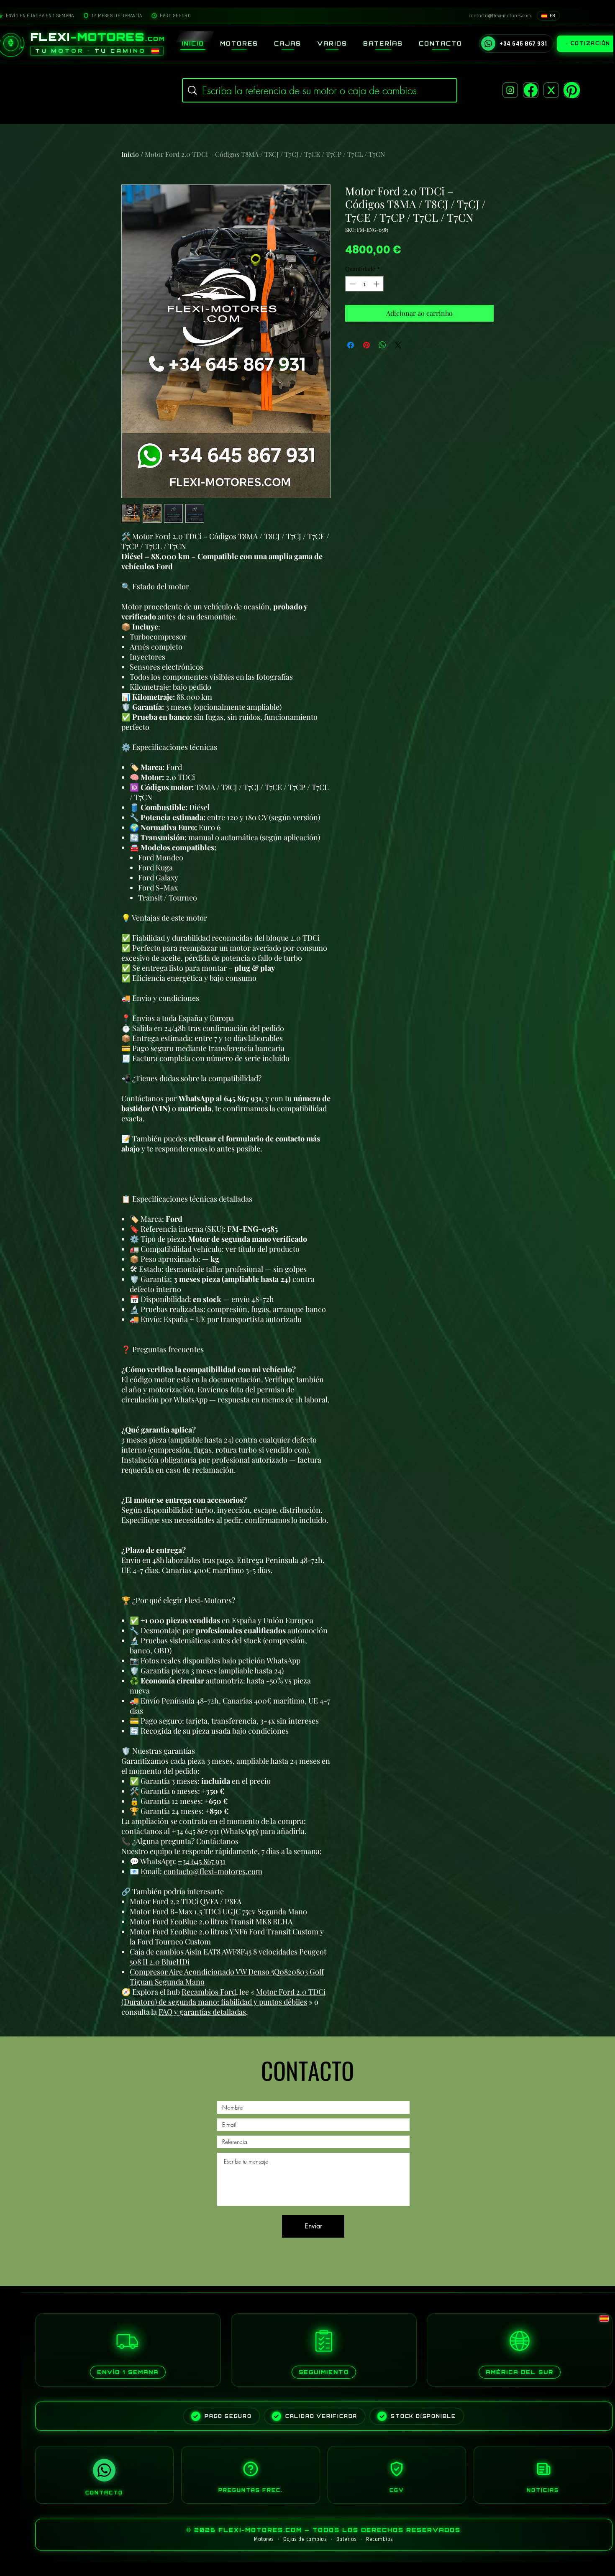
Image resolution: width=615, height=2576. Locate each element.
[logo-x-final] (551, 90)
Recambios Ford (209, 1992)
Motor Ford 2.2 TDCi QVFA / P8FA (186, 1901)
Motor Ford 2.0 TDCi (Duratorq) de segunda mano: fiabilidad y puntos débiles (223, 1997)
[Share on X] (398, 345)
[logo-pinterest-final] (572, 90)
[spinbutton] (364, 284)
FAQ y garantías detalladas (202, 2012)
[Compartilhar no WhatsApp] (382, 345)
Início (130, 154)
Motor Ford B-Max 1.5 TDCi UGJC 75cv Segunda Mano (218, 1911)
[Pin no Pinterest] (366, 345)
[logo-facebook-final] (531, 90)
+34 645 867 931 (202, 1861)
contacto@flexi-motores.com (213, 1871)
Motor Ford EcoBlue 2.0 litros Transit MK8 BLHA (211, 1921)
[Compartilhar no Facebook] (351, 345)
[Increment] (377, 284)
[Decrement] (352, 284)
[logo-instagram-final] (510, 90)
